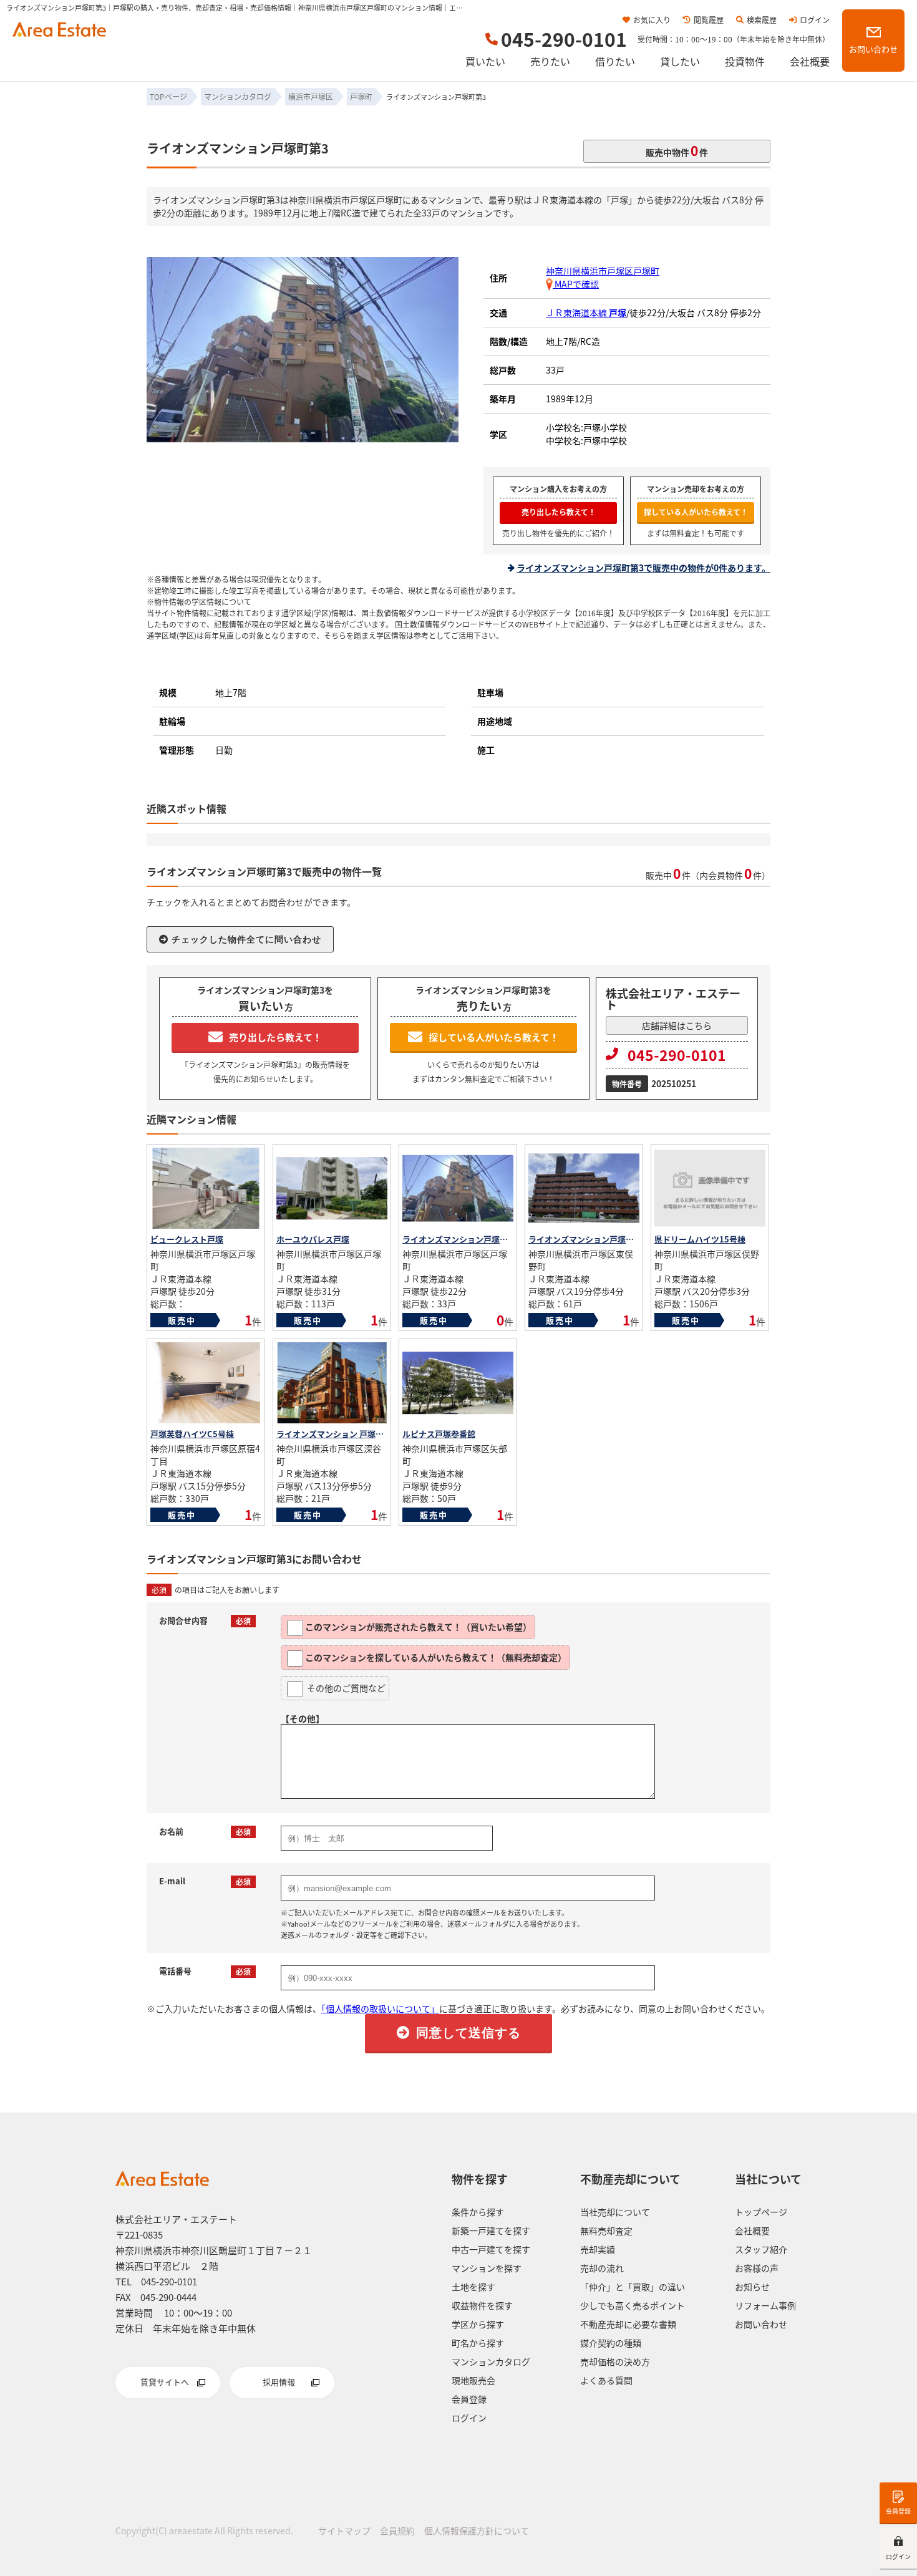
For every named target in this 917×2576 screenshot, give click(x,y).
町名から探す (478, 2343)
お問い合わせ (873, 49)
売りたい (550, 61)
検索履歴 (762, 20)
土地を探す (473, 2287)
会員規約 (397, 2530)
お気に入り (652, 20)
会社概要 (810, 61)
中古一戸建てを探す (491, 2249)
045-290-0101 (677, 1055)
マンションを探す (487, 2268)
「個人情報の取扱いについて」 (380, 2008)
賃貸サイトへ (165, 2382)
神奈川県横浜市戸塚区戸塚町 (603, 271)
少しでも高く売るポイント (633, 2305)
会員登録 (898, 2511)
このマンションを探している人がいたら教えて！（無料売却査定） (436, 1657)
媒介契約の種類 (611, 2343)
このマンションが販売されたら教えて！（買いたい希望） (418, 1627)
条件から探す (478, 2212)
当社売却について (615, 2212)
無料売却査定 (606, 2230)
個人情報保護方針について (477, 2530)
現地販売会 (473, 2380)
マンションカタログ (491, 2361)
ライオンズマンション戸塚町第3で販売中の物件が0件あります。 (643, 568)
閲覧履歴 (709, 20)
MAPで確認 (576, 284)
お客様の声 (757, 2268)
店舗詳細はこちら (677, 1025)
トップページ (761, 2212)
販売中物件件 (677, 150)
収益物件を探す (482, 2305)
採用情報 (279, 2382)
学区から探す (478, 2324)
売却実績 (598, 2249)
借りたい (615, 61)
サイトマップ (344, 2530)
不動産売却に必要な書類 (628, 2324)
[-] (303, 437)
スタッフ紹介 (761, 2249)
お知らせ (752, 2287)
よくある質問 (606, 2380)
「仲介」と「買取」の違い (633, 2287)
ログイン (815, 20)
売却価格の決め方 (615, 2361)
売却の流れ (602, 2268)
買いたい (485, 61)
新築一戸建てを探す (491, 2230)
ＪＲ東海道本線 (586, 312)
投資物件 (745, 61)
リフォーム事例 (765, 2305)
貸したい (680, 61)
